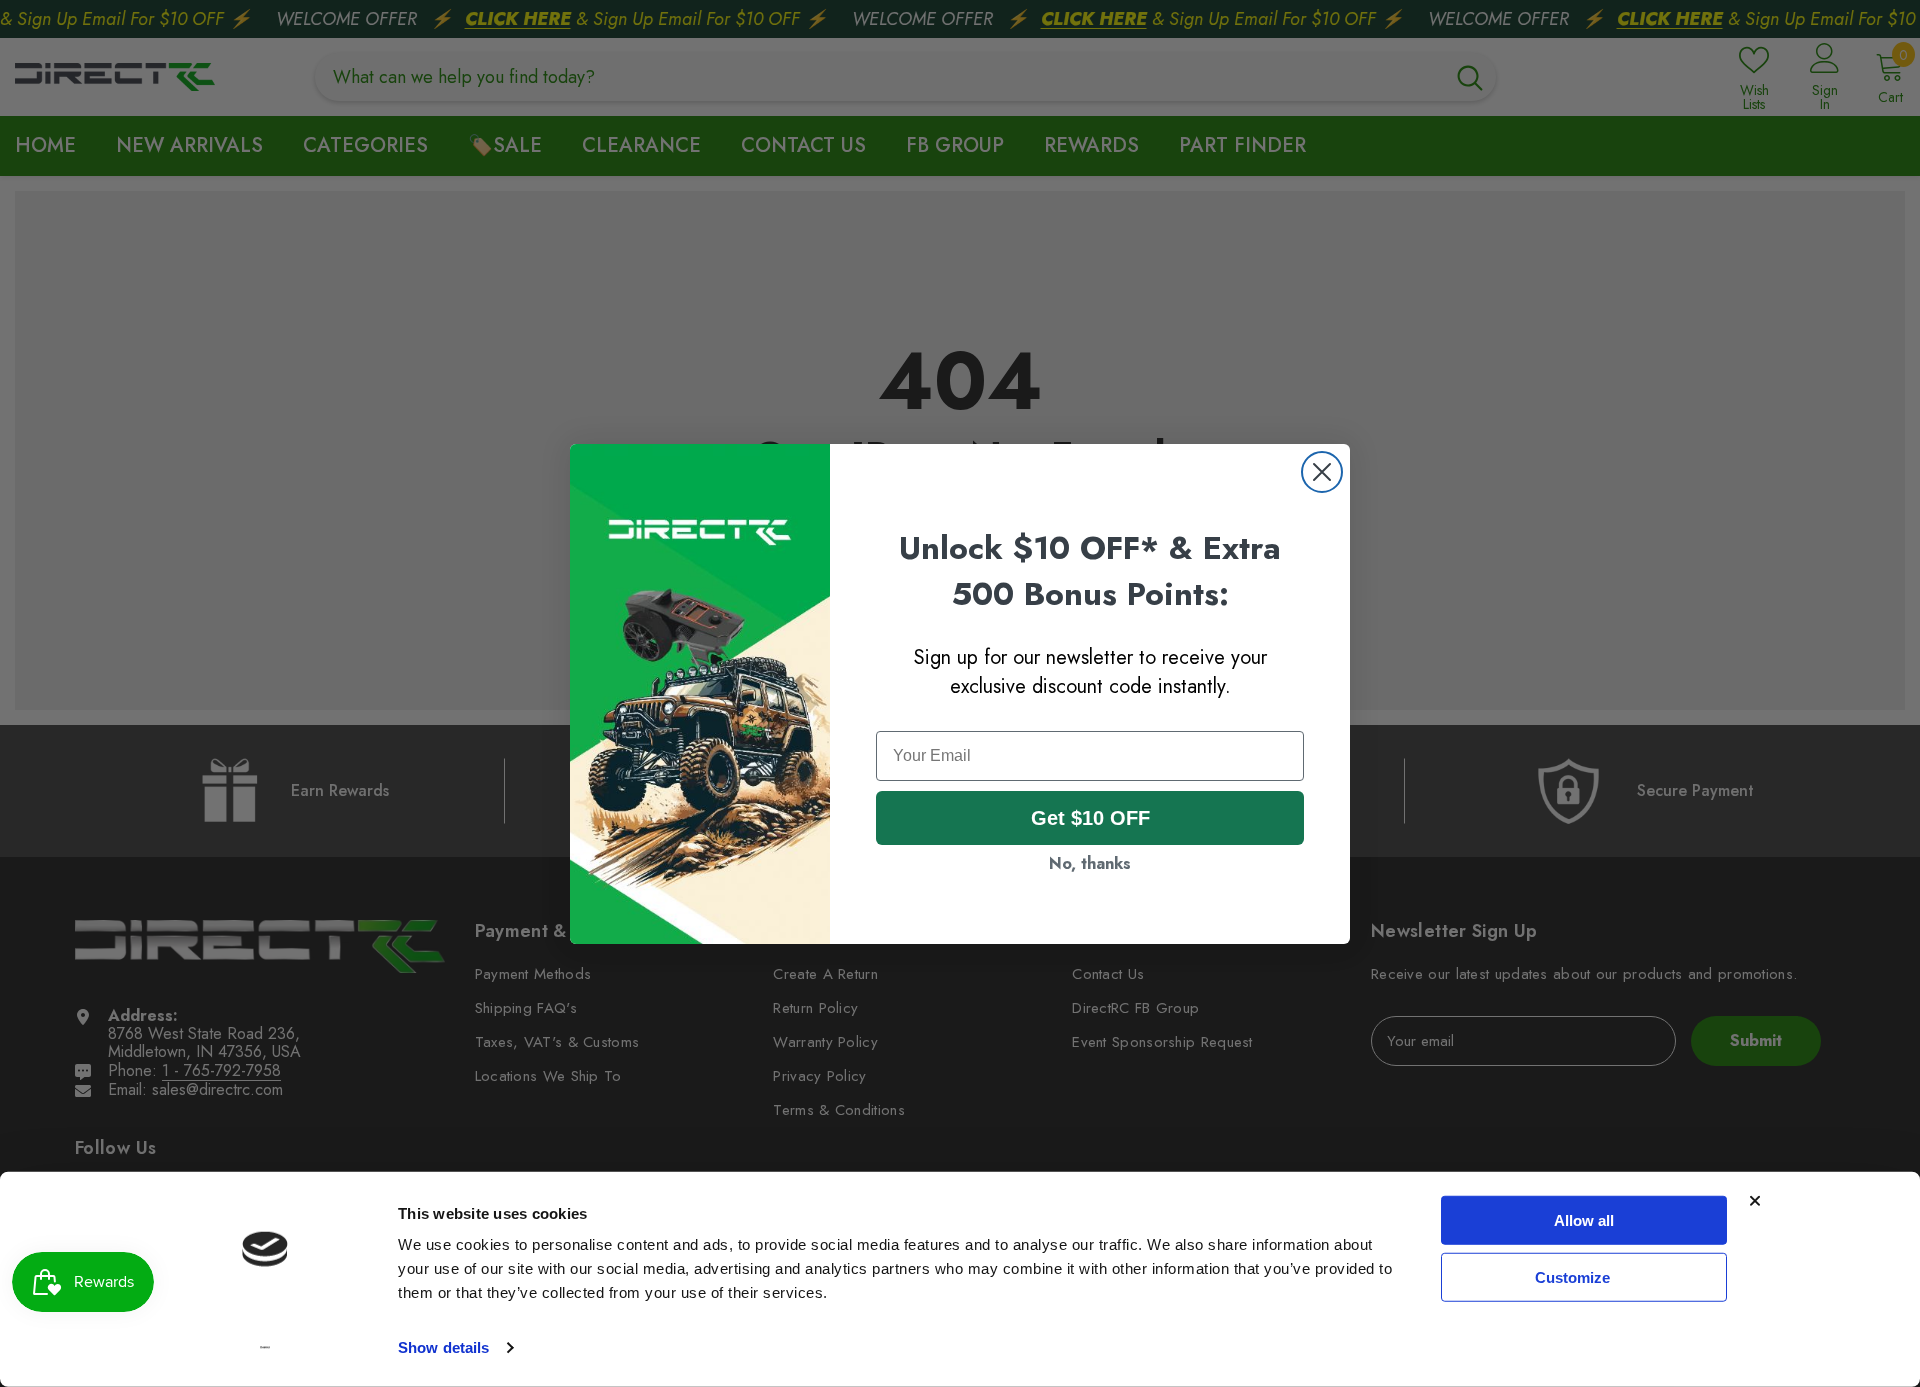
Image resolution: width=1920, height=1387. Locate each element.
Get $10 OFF (1090, 818)
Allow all (1584, 1220)
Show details (443, 1347)
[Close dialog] (1322, 472)
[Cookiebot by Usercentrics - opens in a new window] (265, 1348)
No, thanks (1090, 863)
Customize (1572, 1276)
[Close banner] (1755, 1201)
